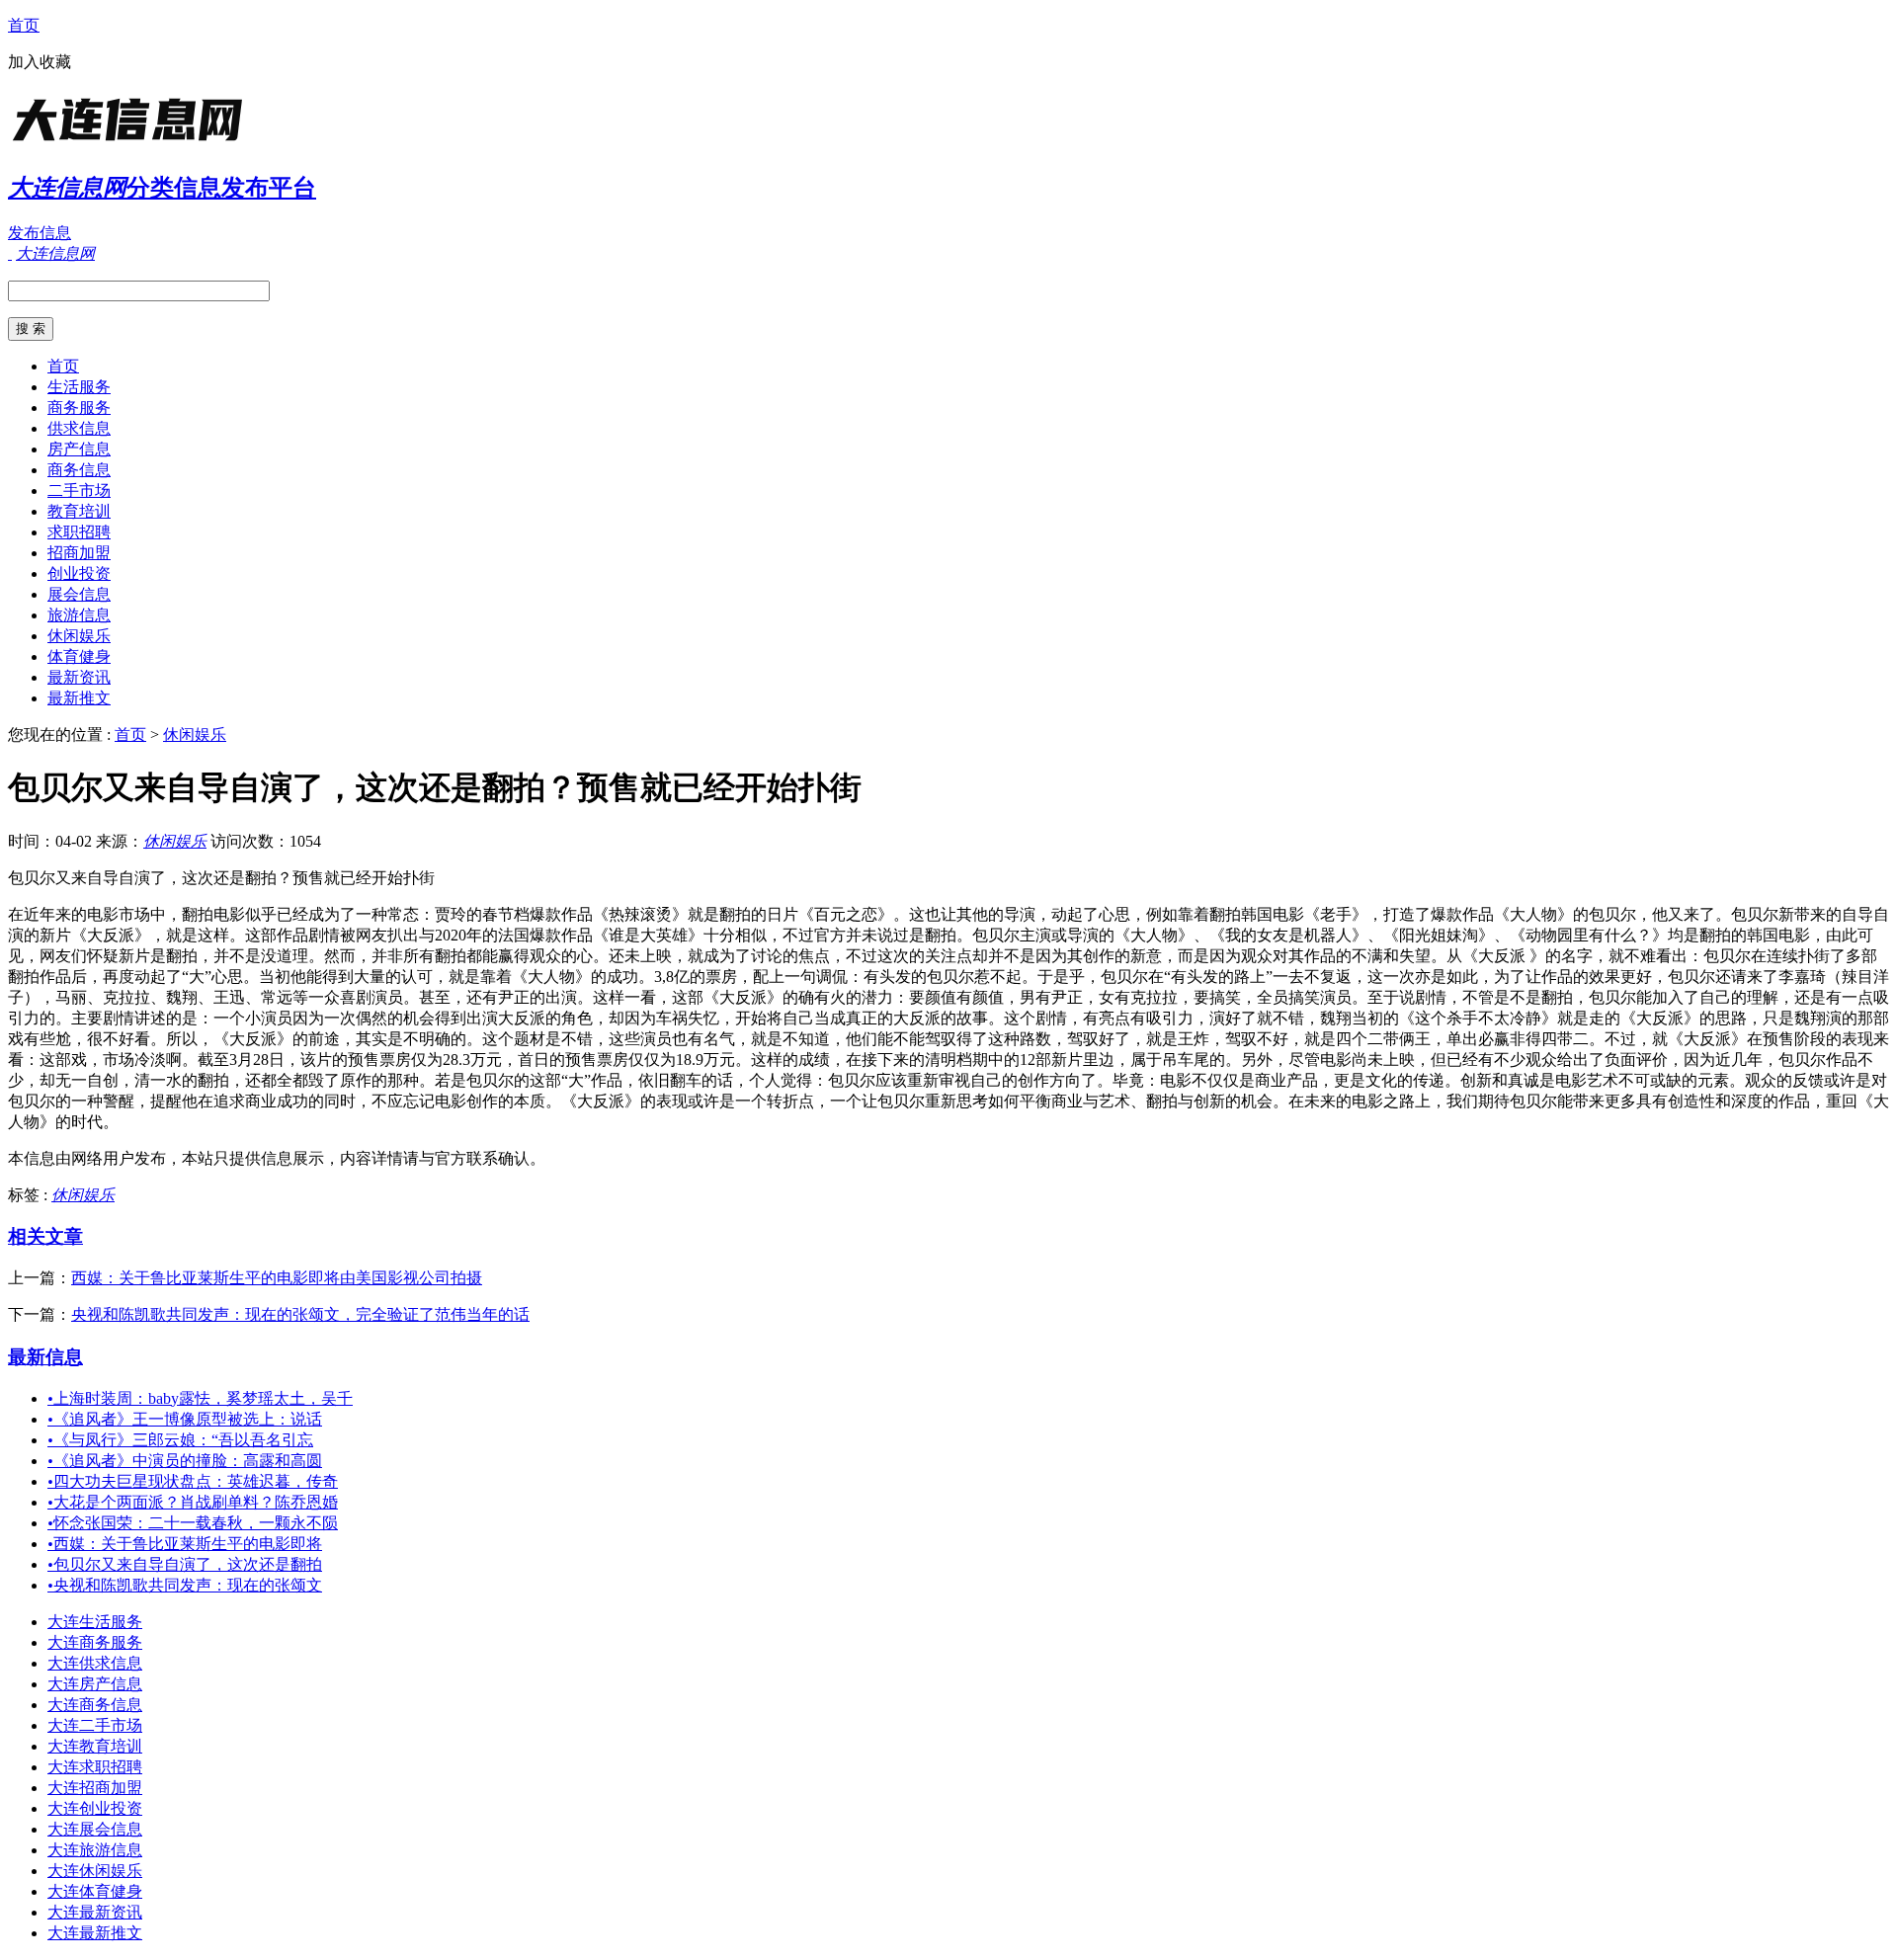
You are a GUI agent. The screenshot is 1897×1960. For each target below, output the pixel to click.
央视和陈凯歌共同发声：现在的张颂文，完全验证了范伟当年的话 (300, 1314)
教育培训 (79, 511)
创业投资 (79, 573)
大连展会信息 (95, 1829)
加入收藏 (40, 62)
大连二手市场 (95, 1725)
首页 (24, 25)
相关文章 (45, 1236)
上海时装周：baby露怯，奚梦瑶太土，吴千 (200, 1398)
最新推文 (79, 698)
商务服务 (79, 408)
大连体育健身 (95, 1891)
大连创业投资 (95, 1808)
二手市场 (79, 490)
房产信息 (79, 449)
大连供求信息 (95, 1663)
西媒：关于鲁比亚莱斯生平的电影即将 (185, 1544)
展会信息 (79, 594)
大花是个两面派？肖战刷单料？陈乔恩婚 (193, 1502)
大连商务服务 (95, 1642)
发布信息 (40, 233)
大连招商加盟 (95, 1788)
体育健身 (79, 656)
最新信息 (45, 1357)
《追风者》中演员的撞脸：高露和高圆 (185, 1461)
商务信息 (79, 470)
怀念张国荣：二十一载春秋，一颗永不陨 (193, 1523)
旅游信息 (79, 615)
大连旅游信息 (95, 1850)
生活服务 (79, 387)
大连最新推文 (95, 1933)
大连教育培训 (95, 1746)
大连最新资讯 (95, 1912)
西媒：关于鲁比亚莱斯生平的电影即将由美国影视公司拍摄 (277, 1278)
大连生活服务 (95, 1622)
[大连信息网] (131, 143)
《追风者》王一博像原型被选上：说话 (185, 1419)
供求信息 (79, 428)
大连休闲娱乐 (95, 1871)
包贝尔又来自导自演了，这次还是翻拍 (185, 1564)
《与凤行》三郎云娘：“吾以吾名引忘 (180, 1440)
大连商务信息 (95, 1705)
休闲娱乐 (79, 636)
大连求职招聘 (95, 1767)
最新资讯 (79, 677)
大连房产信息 (95, 1684)
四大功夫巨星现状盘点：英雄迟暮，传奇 (193, 1481)
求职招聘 (79, 532)
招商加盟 (79, 553)
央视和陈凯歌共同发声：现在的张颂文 (185, 1585)
